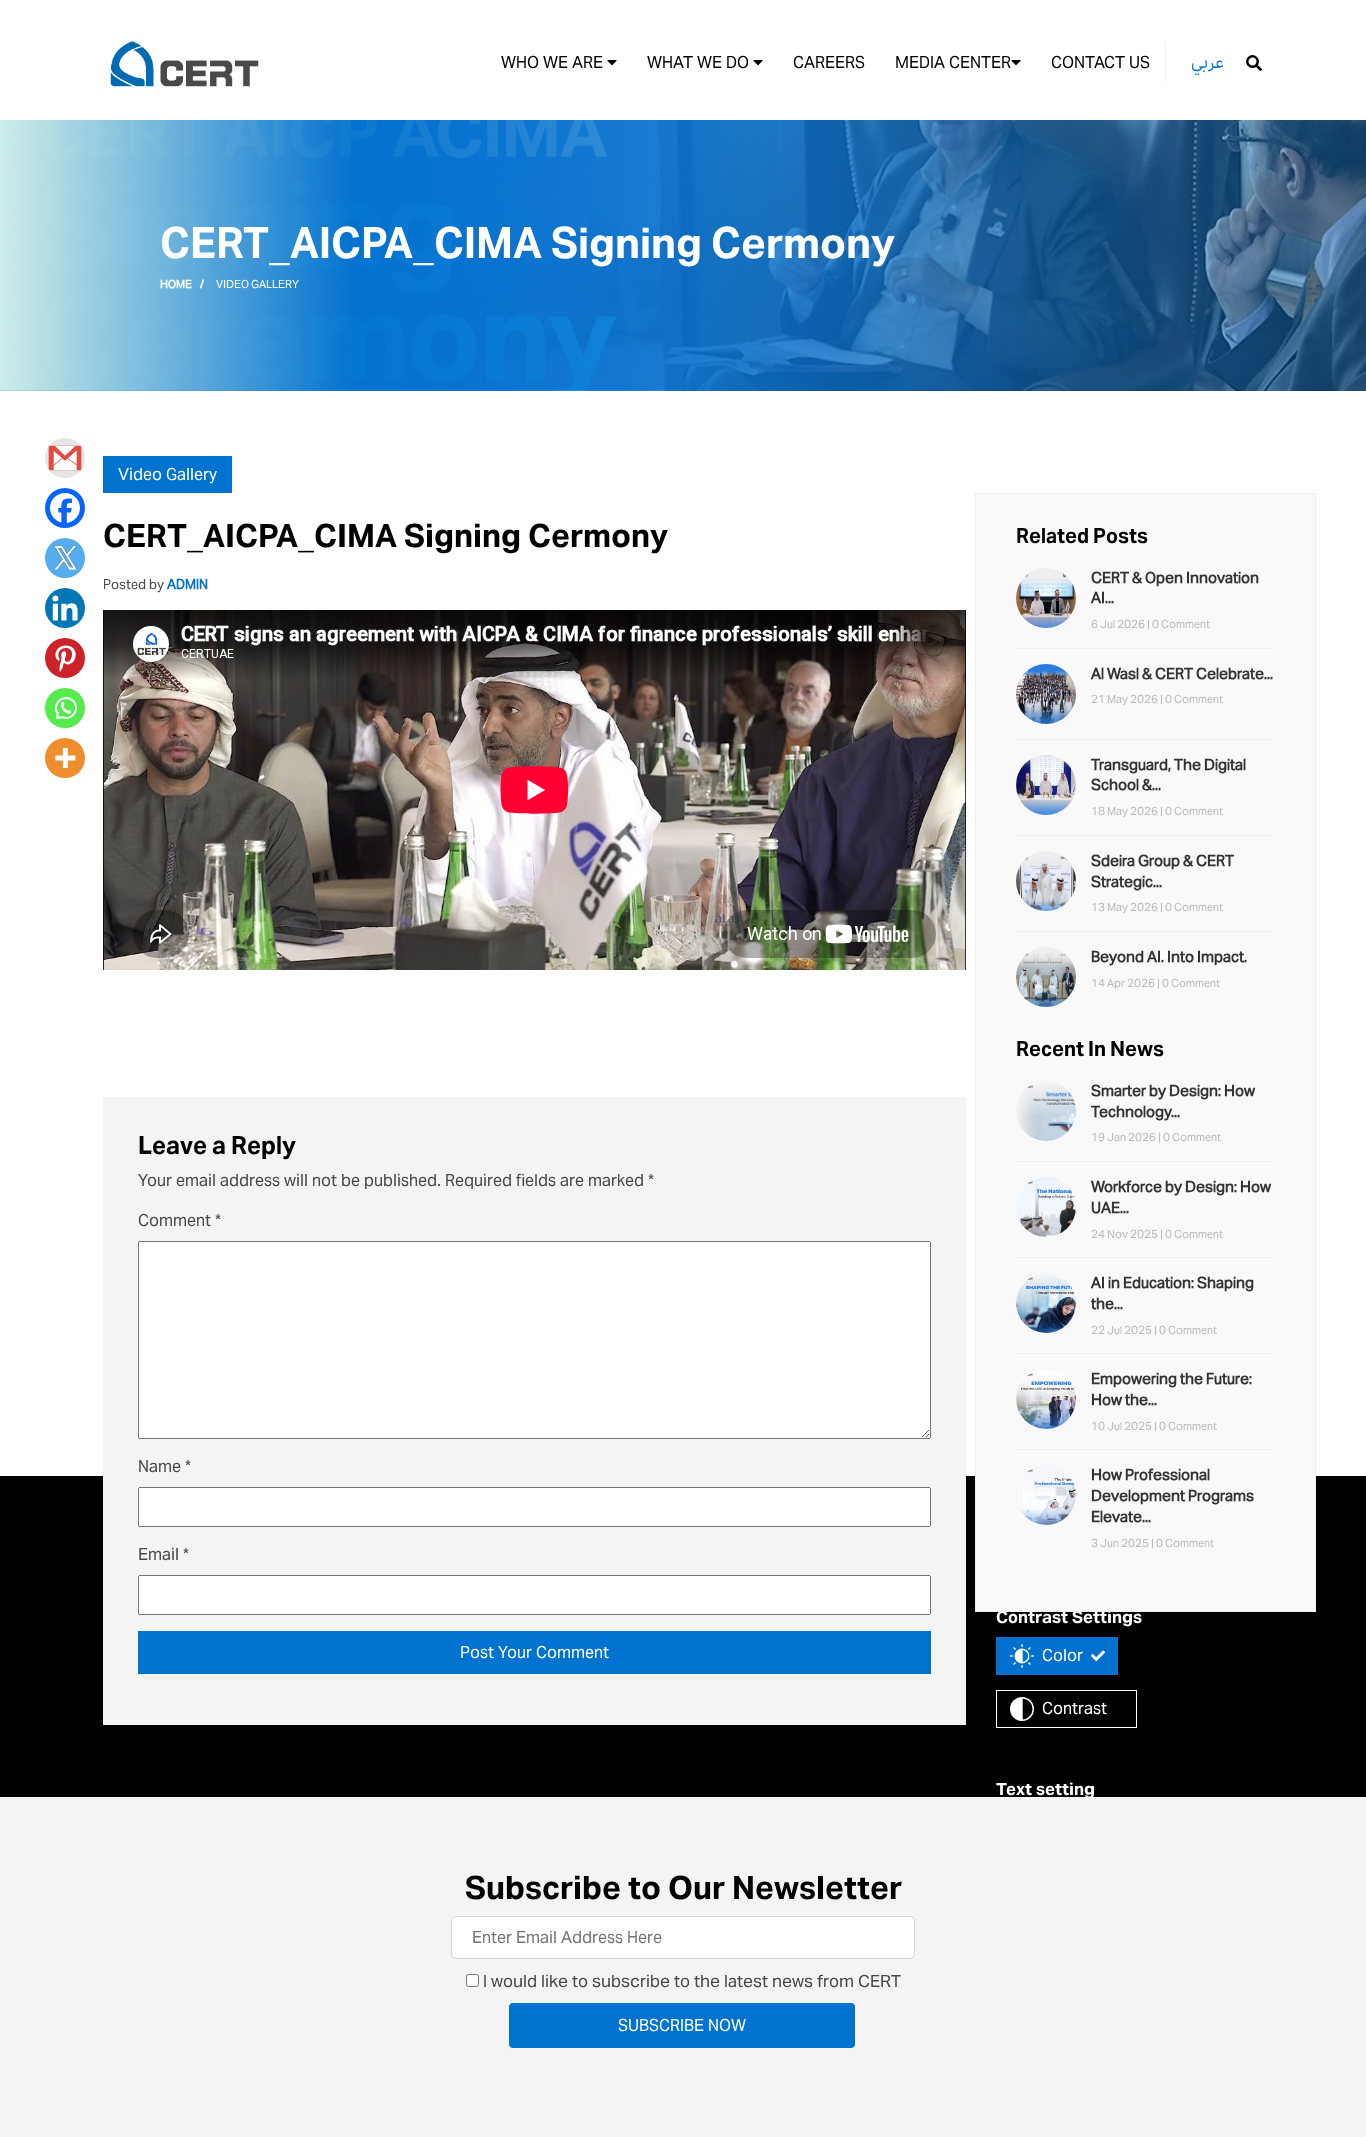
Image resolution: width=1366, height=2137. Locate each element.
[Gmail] (65, 458)
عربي (1207, 62)
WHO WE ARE (554, 62)
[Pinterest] (65, 658)
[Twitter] (65, 558)
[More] (65, 758)
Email (163, 1554)
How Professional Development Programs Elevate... (1172, 1495)
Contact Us (1100, 62)
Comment (179, 1220)
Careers (829, 62)
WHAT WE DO (700, 62)
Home (176, 284)
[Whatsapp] (65, 708)
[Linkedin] (65, 608)
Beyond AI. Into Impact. (1169, 956)
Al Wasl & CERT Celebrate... (1182, 673)
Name (164, 1466)
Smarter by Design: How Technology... (1173, 1101)
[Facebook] (65, 508)
